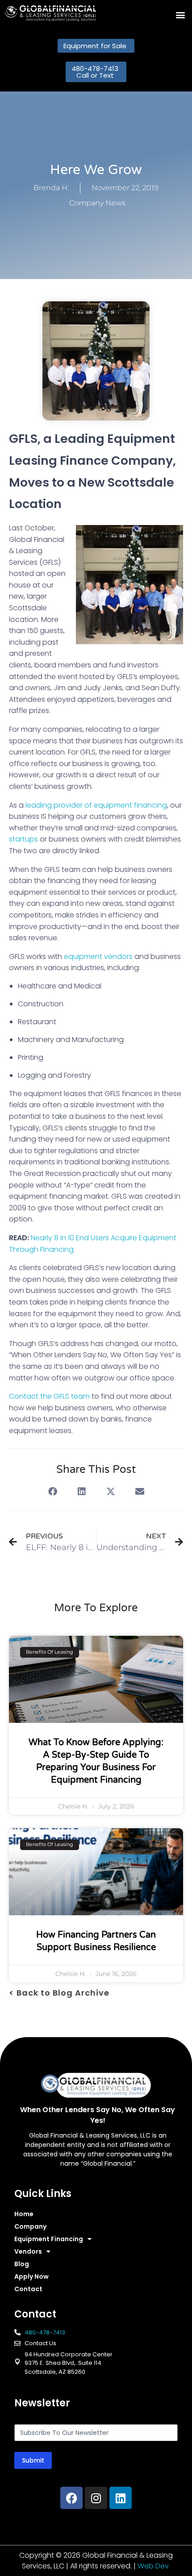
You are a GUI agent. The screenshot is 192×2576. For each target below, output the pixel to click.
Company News (97, 203)
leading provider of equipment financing (96, 805)
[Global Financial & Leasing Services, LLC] (50, 13)
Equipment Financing (49, 2239)
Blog (22, 2264)
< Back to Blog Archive (59, 1993)
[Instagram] (96, 2498)
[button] (180, 15)
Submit (33, 2460)
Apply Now (31, 2276)
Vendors (28, 2251)
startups (23, 839)
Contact (28, 2289)
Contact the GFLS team (49, 1396)
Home (24, 2214)
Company (30, 2226)
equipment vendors (98, 957)
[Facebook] (71, 2498)
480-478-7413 (45, 2332)
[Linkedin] (121, 2498)
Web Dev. (154, 2566)
